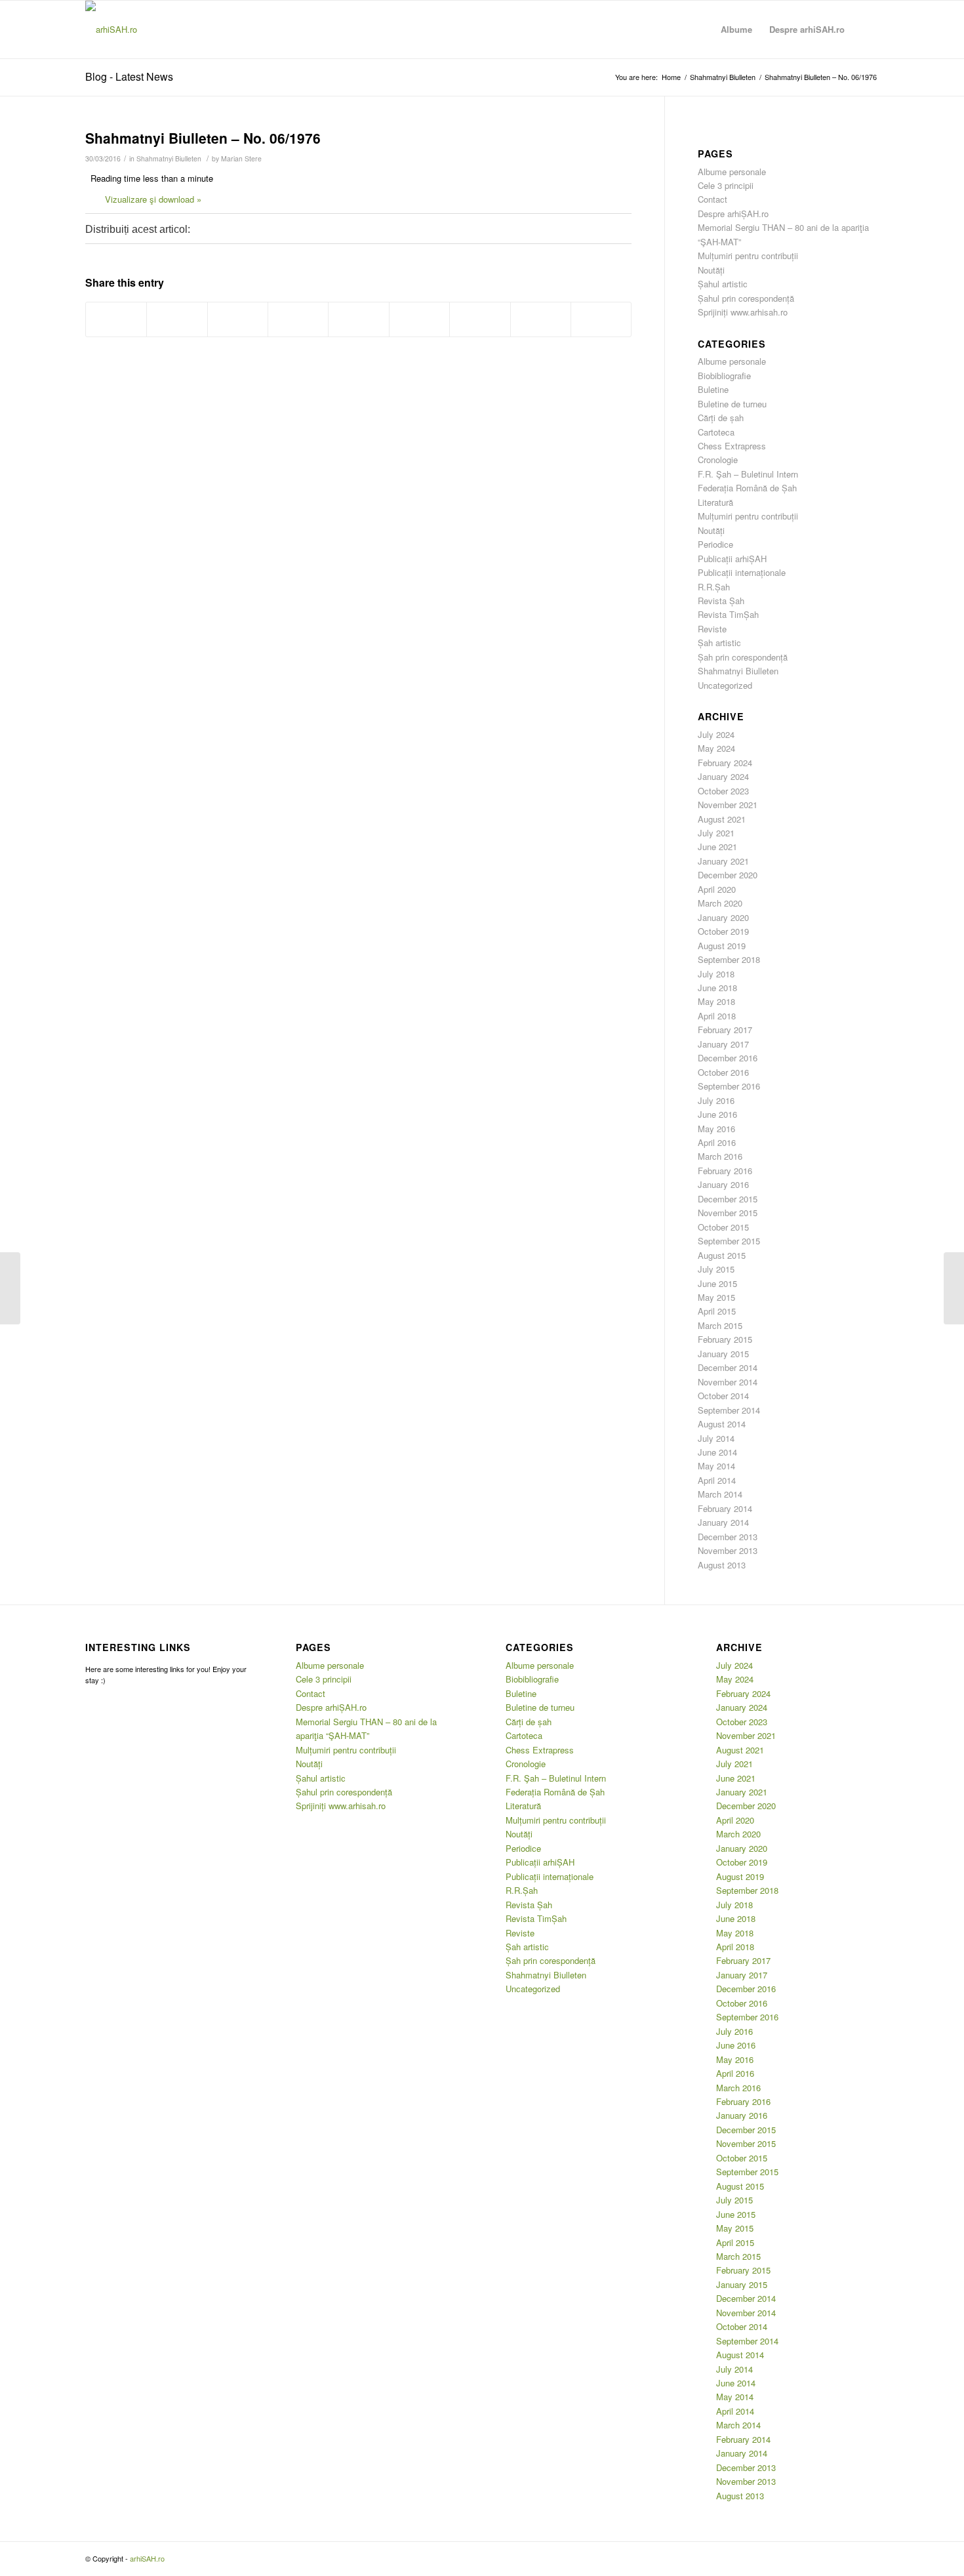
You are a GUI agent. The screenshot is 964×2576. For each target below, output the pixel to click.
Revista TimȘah (728, 614)
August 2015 (722, 1255)
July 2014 (716, 1438)
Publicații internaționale (742, 572)
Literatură (715, 502)
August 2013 (722, 1565)
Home (671, 77)
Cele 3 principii (726, 185)
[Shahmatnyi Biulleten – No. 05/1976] (10, 1288)
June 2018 (717, 988)
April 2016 (717, 1142)
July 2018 (716, 974)
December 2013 (728, 1537)
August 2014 (722, 1424)
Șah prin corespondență (743, 657)
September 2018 (729, 959)
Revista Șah (721, 601)
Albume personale (732, 172)
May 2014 (716, 1466)
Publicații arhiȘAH (732, 559)
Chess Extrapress (732, 446)
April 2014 (717, 1480)
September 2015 (729, 1241)
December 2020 (728, 875)
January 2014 (723, 1522)
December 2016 (728, 1058)
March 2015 (720, 1325)
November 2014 (728, 1382)
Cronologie (718, 460)
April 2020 (717, 889)
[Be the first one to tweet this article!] (272, 231)
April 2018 (717, 1016)
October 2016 (723, 1072)
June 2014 (717, 1452)
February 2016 (725, 1171)
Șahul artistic (723, 284)
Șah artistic (719, 643)
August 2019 (722, 946)
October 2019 (723, 931)
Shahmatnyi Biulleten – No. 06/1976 (203, 138)
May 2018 (716, 1001)
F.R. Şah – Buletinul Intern (748, 474)
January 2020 (723, 917)
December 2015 (728, 1199)
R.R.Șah (714, 587)
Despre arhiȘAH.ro (733, 214)
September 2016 (729, 1086)
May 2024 (716, 748)
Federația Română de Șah (747, 488)
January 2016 (723, 1184)
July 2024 (716, 734)
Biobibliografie (724, 376)
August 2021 (722, 819)
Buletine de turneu (732, 404)
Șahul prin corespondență (746, 298)
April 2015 (717, 1311)
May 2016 (716, 1129)
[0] (218, 231)
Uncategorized (725, 685)
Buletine (713, 389)
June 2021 (717, 847)
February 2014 (725, 1508)
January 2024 (723, 776)
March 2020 (720, 903)
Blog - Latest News (129, 76)
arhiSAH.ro (147, 2558)
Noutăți (711, 270)
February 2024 (725, 763)
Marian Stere (241, 158)
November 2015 (728, 1213)
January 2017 (723, 1044)
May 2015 (716, 1297)
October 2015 (723, 1227)
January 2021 (723, 861)
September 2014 (729, 1410)
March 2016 (720, 1156)
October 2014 (723, 1396)
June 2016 (717, 1114)
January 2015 (723, 1354)
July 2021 (716, 833)
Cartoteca (716, 432)
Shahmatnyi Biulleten (723, 77)
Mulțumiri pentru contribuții (748, 256)
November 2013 (728, 1550)
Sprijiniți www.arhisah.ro (743, 312)
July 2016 (716, 1100)
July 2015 (716, 1269)
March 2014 (720, 1494)
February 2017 (725, 1030)
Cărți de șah (721, 418)
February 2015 (725, 1339)
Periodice (715, 544)
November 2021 (728, 805)
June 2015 (717, 1283)
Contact (713, 199)
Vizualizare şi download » (153, 199)
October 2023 (723, 791)
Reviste (712, 629)
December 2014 (728, 1367)
